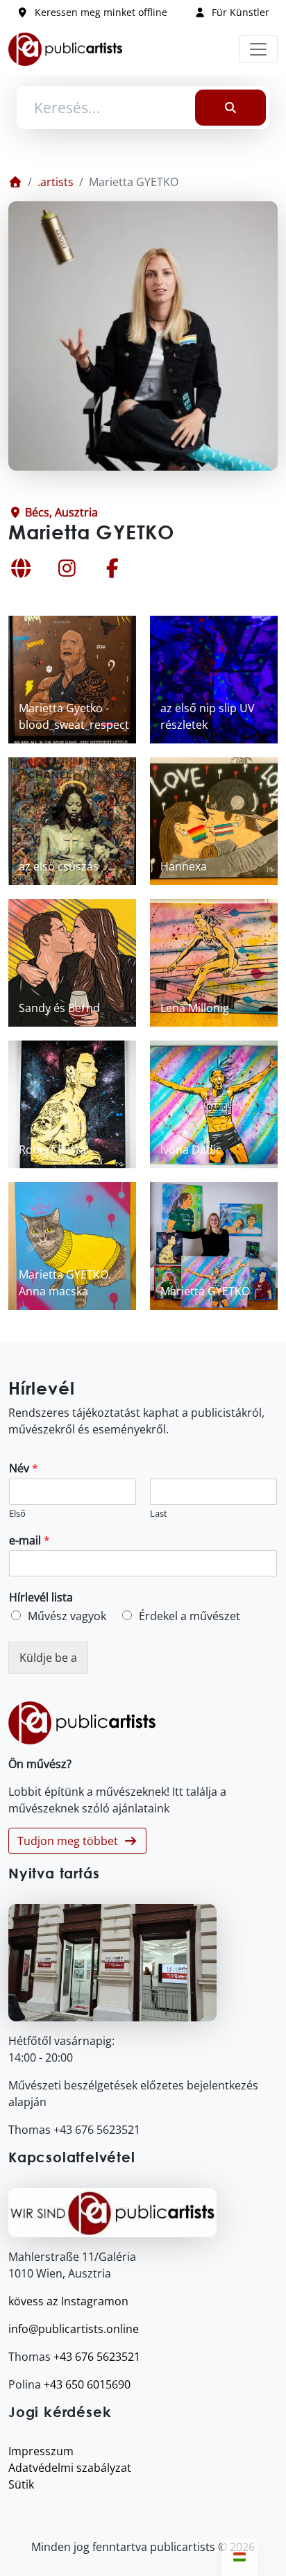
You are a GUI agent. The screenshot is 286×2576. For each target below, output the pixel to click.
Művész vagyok (67, 1616)
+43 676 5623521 (97, 2357)
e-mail (30, 1541)
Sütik (21, 2484)
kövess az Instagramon (68, 2301)
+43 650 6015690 (87, 2384)
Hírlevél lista (41, 1598)
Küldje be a (48, 1658)
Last (159, 1514)
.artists (56, 182)
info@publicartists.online (74, 2329)
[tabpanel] (143, 963)
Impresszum (41, 2451)
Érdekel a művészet (190, 1616)
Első (17, 1514)
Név (24, 1468)
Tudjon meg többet (70, 1841)
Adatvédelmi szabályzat (70, 2468)
